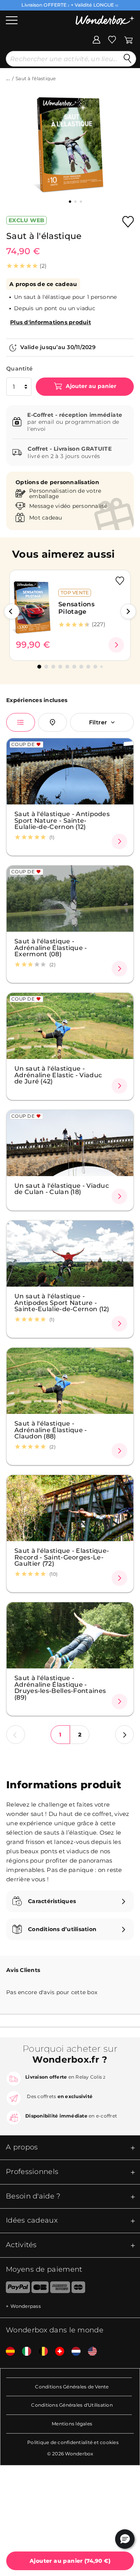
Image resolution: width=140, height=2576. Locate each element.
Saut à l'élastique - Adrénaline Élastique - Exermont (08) (51, 947)
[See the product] (116, 645)
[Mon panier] (129, 39)
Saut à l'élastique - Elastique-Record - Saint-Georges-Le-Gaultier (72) (62, 1557)
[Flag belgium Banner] (40, 2352)
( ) (70, 2561)
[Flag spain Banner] (7, 2352)
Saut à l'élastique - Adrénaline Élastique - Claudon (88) (51, 1430)
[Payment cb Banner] (40, 2289)
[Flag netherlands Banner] (73, 2352)
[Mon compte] (96, 39)
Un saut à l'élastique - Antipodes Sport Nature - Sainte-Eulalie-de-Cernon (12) (62, 1302)
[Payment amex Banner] (60, 2289)
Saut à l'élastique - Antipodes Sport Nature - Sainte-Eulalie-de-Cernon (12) (62, 820)
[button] (12, 611)
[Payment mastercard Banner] (78, 2289)
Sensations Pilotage (76, 608)
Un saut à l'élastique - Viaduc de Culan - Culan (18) (62, 1189)
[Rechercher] (128, 59)
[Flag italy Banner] (24, 2352)
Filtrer (98, 722)
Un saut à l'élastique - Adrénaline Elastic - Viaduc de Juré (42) (58, 1075)
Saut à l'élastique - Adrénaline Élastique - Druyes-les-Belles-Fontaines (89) (60, 1687)
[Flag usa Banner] (89, 2352)
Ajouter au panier (90, 386)
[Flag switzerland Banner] (57, 2352)
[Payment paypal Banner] (15, 2289)
